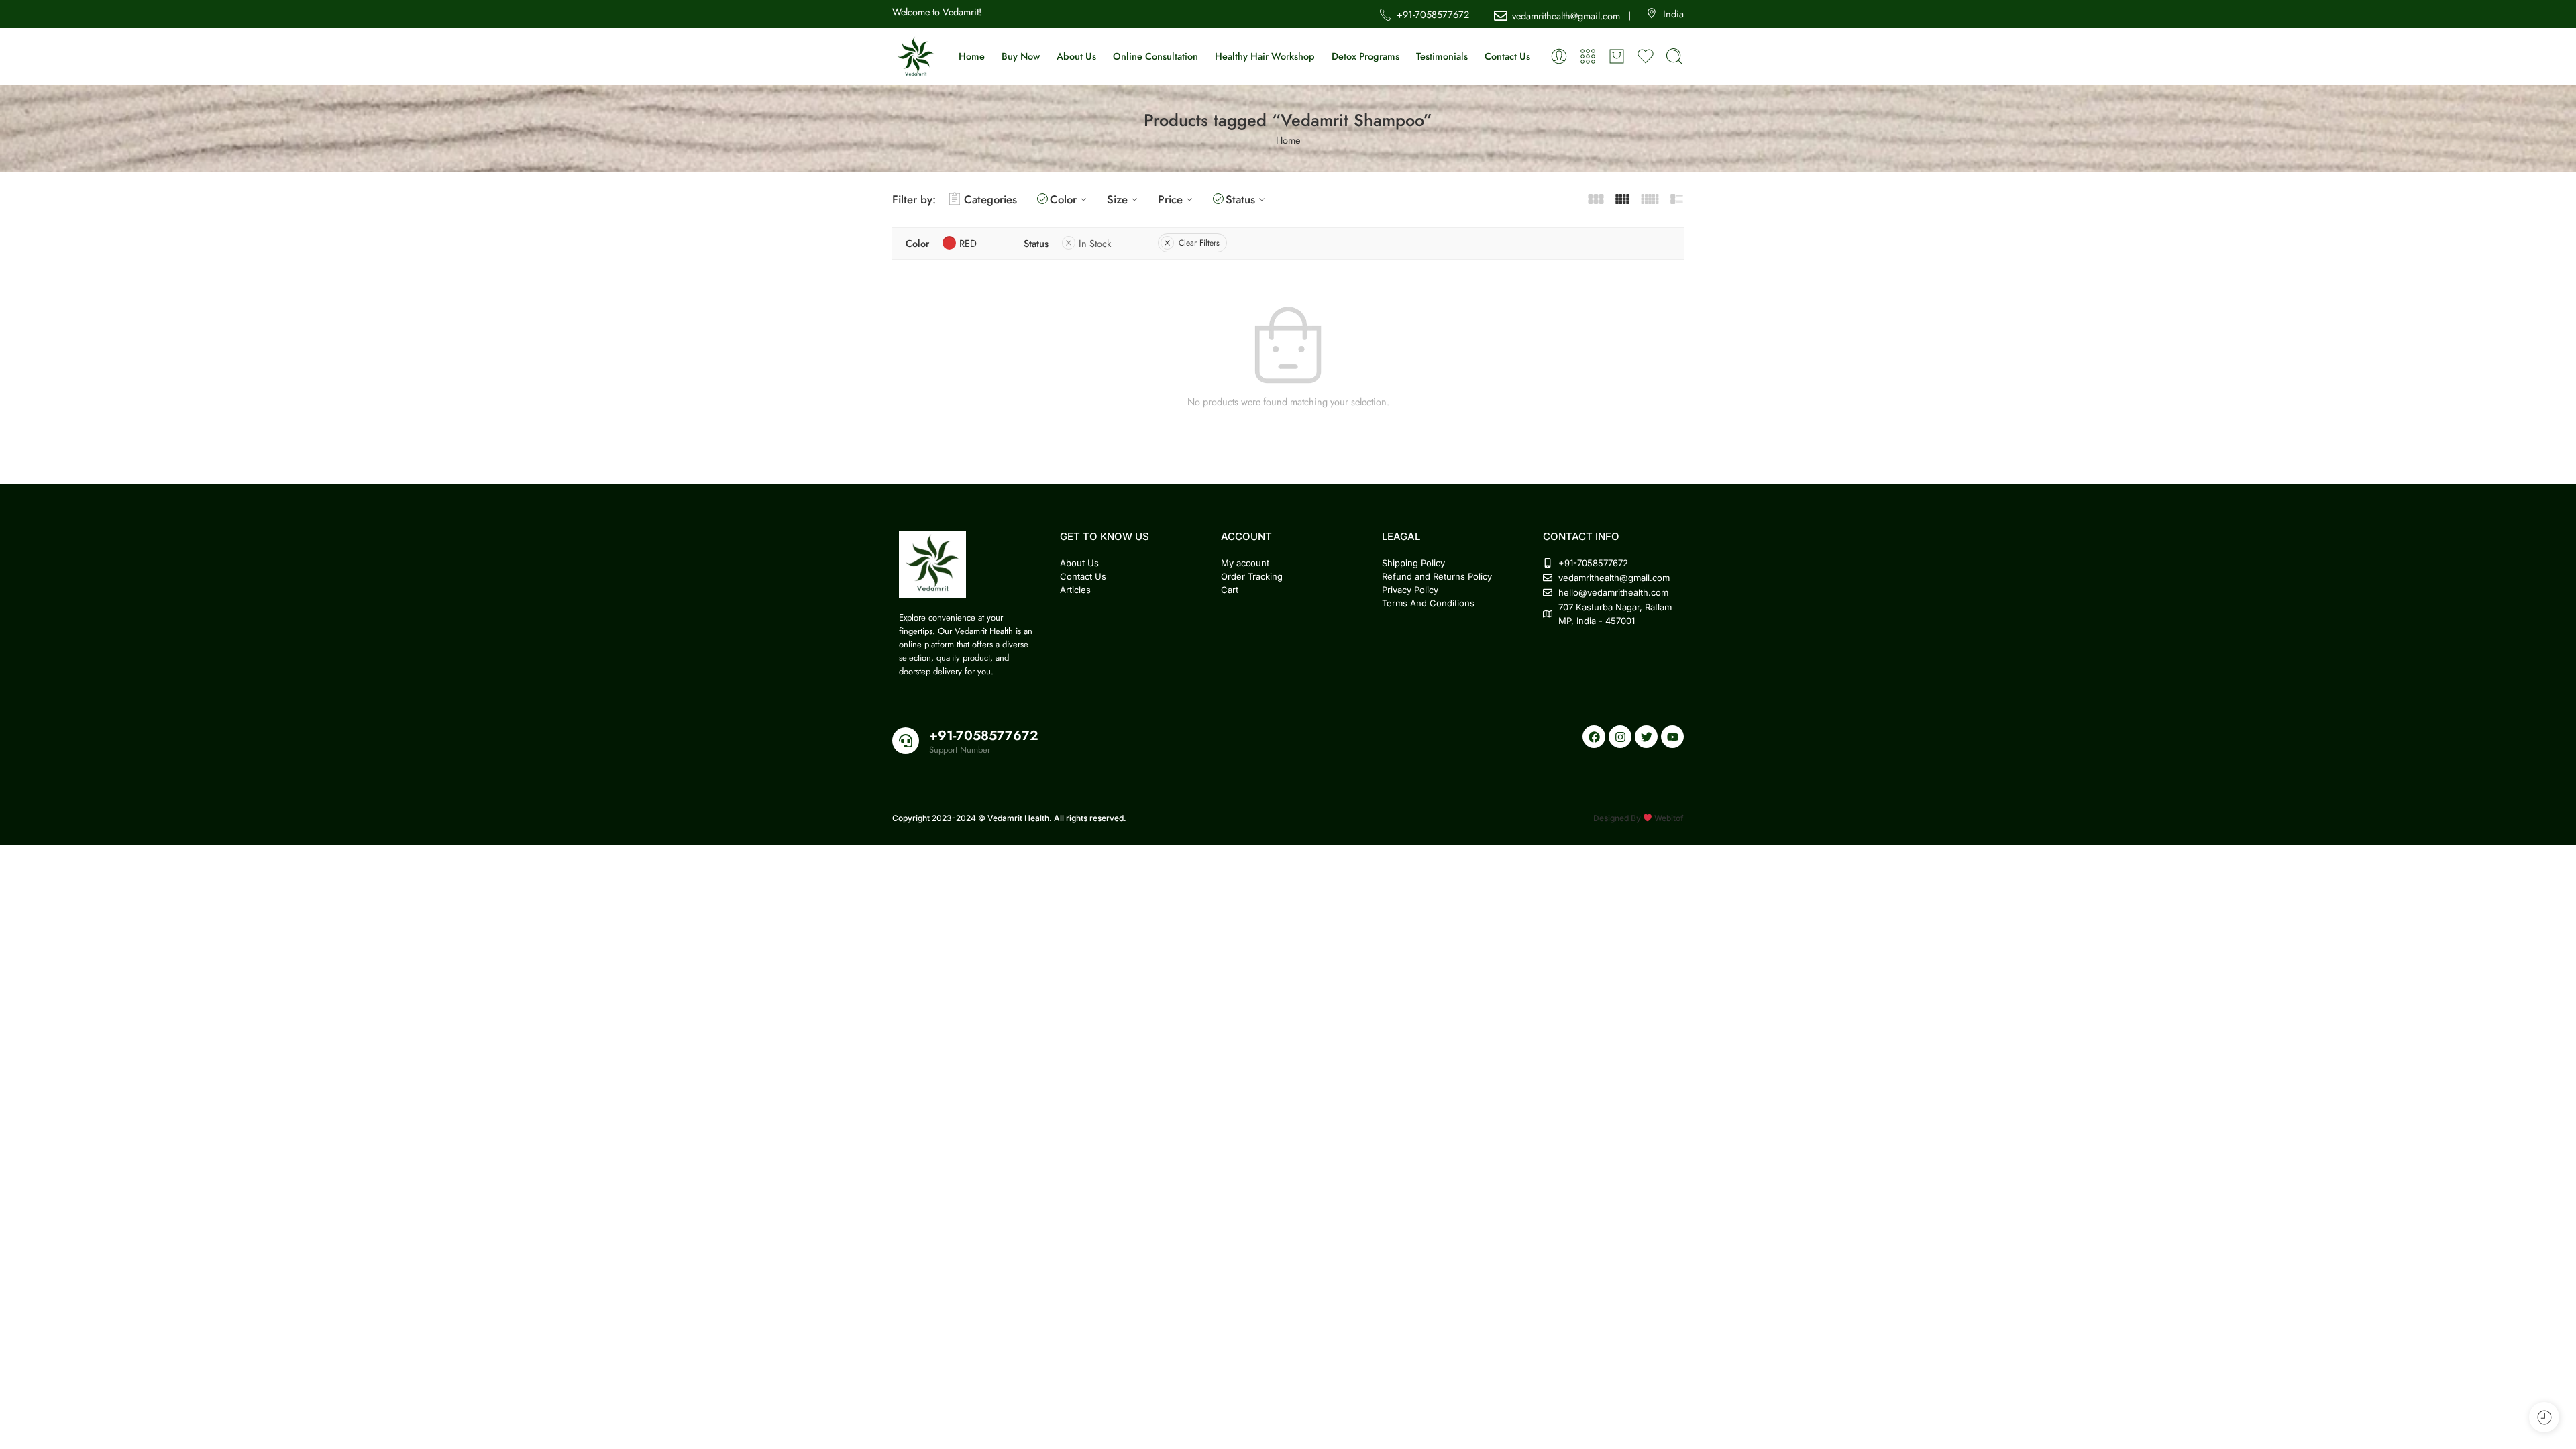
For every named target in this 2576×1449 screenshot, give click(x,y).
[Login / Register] (1559, 56)
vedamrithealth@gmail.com (1566, 16)
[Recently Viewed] (2544, 1417)
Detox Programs (1365, 56)
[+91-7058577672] (906, 741)
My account (1245, 563)
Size (1117, 199)
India (1673, 14)
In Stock (1095, 243)
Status (1240, 199)
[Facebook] (1594, 737)
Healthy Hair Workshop (1265, 56)
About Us (1076, 56)
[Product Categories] (1588, 56)
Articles (1075, 590)
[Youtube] (1672, 737)
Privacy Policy (1410, 590)
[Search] (1674, 56)
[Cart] (1617, 56)
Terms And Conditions (1428, 603)
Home (972, 56)
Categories (990, 199)
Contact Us (1507, 56)
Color (1063, 199)
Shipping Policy (1413, 563)
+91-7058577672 (1433, 14)
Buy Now (1021, 56)
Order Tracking (1252, 576)
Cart (1230, 590)
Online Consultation (1156, 56)
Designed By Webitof (1639, 818)
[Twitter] (1646, 737)
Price (1170, 199)
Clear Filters (1199, 243)
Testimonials (1442, 56)
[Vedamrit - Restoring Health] (916, 56)
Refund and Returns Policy (1437, 576)
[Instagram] (1620, 737)
